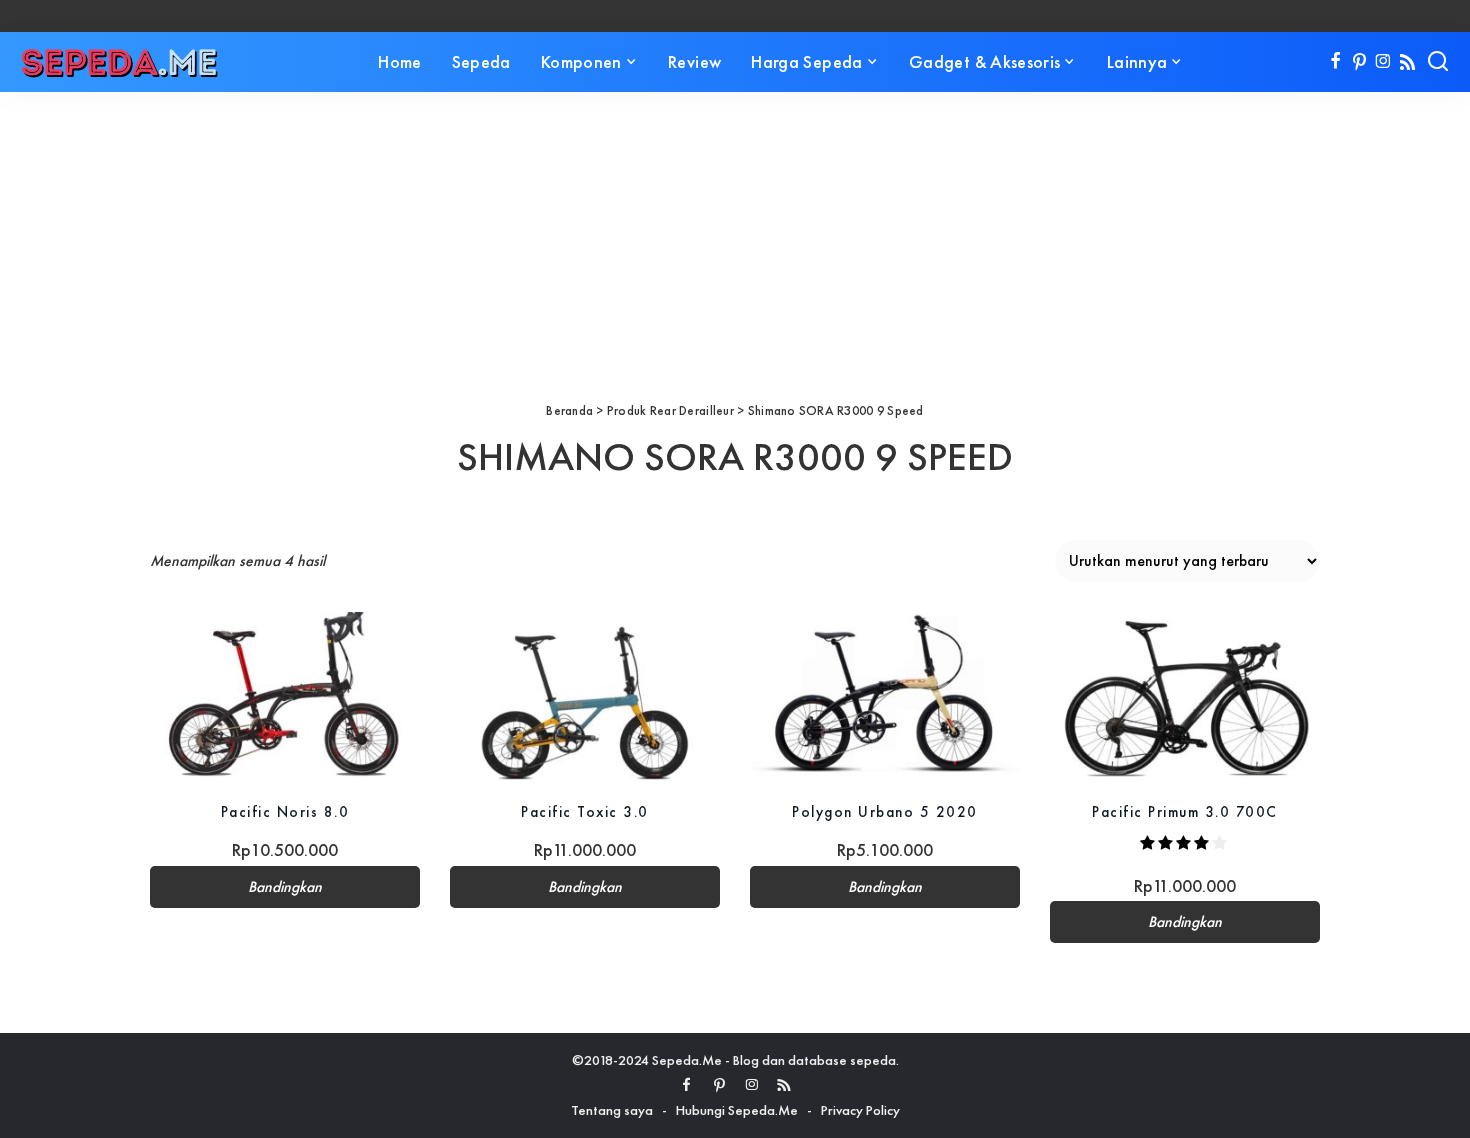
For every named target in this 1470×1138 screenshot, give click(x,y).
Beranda (569, 410)
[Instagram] (1383, 62)
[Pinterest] (1359, 62)
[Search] (1438, 62)
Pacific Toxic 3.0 (585, 811)
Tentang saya (612, 1110)
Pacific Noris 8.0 (285, 811)
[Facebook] (1335, 62)
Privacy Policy (860, 1110)
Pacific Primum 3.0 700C (1185, 811)
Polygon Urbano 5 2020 (885, 811)
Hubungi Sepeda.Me (737, 1110)
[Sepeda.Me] (120, 62)
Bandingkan (285, 887)
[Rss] (1407, 62)
